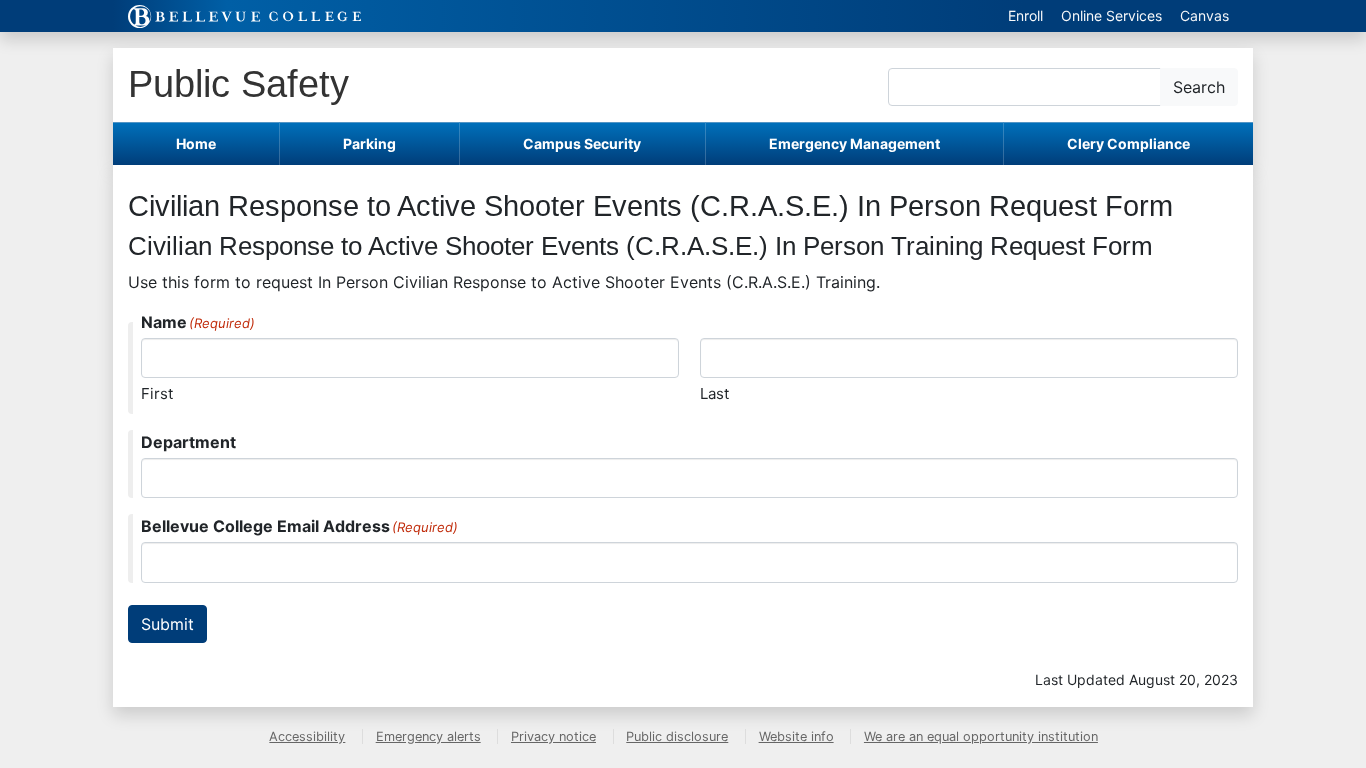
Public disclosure (677, 736)
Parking (369, 143)
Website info (796, 736)
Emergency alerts (428, 736)
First (157, 393)
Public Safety (238, 83)
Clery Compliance (1128, 143)
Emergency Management (854, 143)
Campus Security (582, 143)
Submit (167, 624)
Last (714, 393)
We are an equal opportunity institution (981, 736)
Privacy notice (553, 736)
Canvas (1204, 15)
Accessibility (307, 736)
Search (1199, 87)
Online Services (1111, 15)
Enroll (1025, 15)
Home (196, 143)
